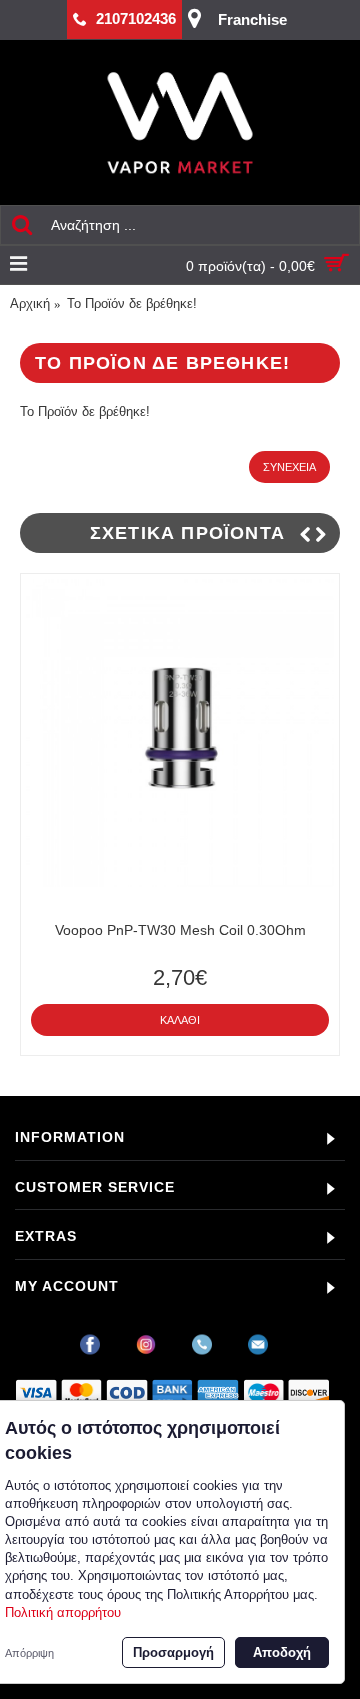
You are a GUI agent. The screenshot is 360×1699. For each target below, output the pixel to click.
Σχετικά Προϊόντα (187, 533)
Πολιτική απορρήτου (63, 1612)
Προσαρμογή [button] (173, 1652)
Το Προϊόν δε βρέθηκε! (132, 303)
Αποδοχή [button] (282, 1652)
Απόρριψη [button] (29, 1653)
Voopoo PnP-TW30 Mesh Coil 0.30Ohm (180, 930)
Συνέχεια (289, 467)
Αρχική (30, 303)
